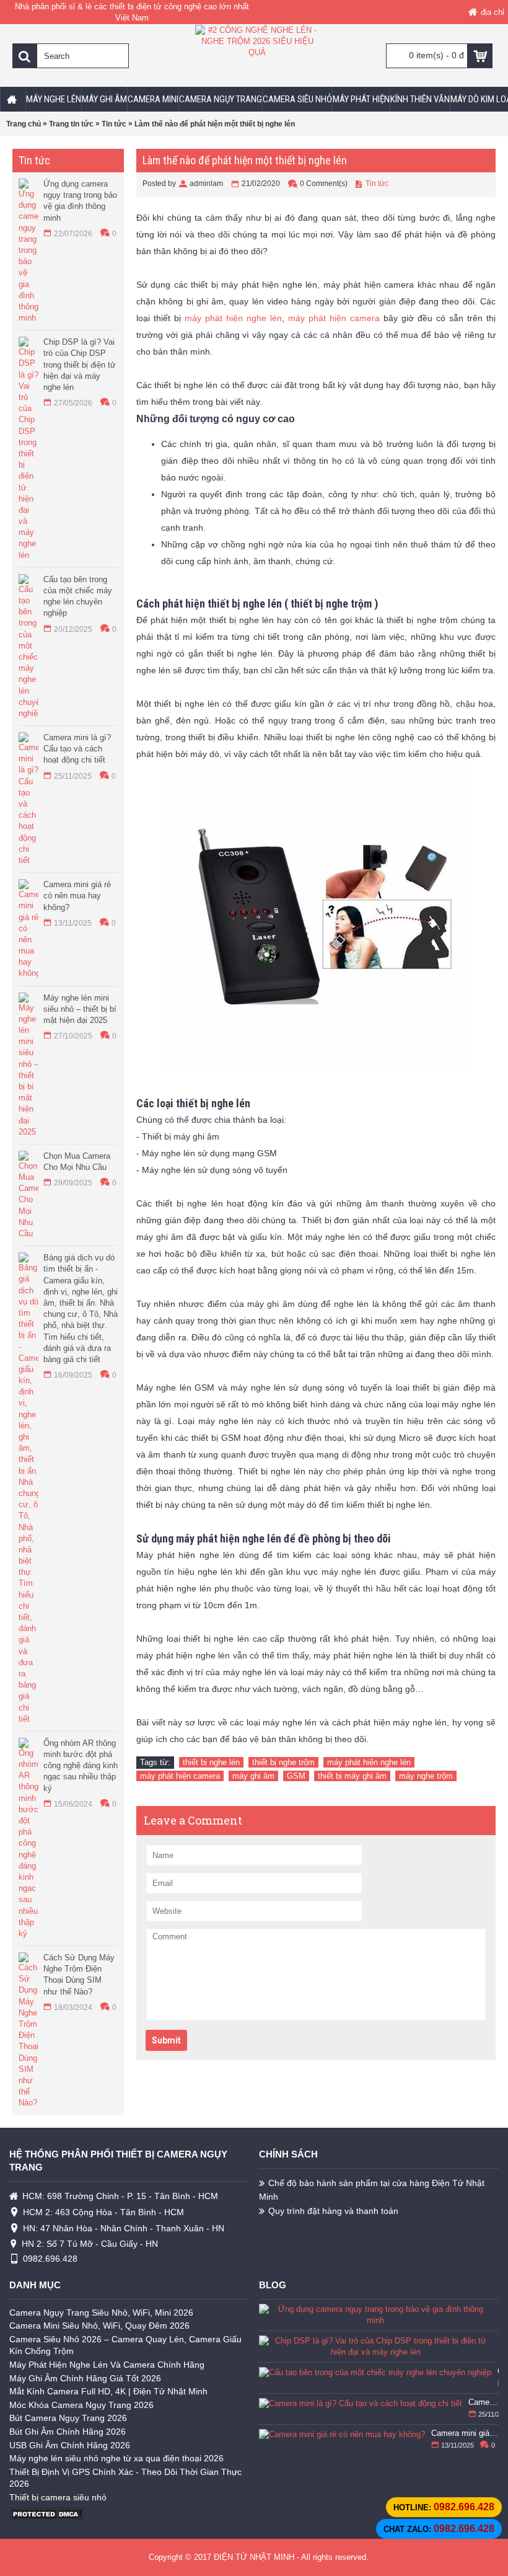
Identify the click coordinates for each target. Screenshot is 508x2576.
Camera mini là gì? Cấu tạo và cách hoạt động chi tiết (77, 749)
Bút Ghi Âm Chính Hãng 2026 (68, 2432)
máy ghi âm (253, 1776)
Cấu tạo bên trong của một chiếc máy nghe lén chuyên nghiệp (78, 596)
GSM (296, 1776)
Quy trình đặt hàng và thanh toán (333, 2211)
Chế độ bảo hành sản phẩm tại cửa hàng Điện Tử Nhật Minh (372, 2189)
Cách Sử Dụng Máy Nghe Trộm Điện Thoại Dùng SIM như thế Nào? (79, 1975)
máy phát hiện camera (334, 318)
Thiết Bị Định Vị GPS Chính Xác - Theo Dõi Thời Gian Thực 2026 (125, 2478)
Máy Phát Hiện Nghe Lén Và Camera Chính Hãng (107, 2365)
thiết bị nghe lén (211, 1762)
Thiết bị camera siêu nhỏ (58, 2497)
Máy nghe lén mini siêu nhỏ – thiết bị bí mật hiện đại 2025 (80, 1009)
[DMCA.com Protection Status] (46, 2518)
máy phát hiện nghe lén (233, 318)
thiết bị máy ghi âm (352, 1776)
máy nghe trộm (426, 1776)
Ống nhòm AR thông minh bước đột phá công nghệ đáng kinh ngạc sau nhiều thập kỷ (81, 1766)
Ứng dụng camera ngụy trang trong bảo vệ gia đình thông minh (80, 201)
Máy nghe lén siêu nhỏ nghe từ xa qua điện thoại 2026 (116, 2458)
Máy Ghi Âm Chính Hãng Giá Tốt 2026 (85, 2378)
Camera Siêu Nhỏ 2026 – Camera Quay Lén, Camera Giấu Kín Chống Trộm (125, 2345)
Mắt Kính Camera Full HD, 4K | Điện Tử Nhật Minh (108, 2391)
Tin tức (377, 184)
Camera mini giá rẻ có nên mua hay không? (77, 896)
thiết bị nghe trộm (283, 1762)
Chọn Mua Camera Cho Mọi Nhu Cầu (77, 1162)
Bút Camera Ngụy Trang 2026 (68, 2418)
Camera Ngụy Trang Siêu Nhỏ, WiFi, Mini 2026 (101, 2313)
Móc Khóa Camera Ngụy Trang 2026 (81, 2405)
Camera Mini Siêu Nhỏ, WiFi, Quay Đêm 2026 (99, 2326)
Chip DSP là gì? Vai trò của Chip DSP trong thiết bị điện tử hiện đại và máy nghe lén (80, 365)
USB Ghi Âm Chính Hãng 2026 (70, 2445)
